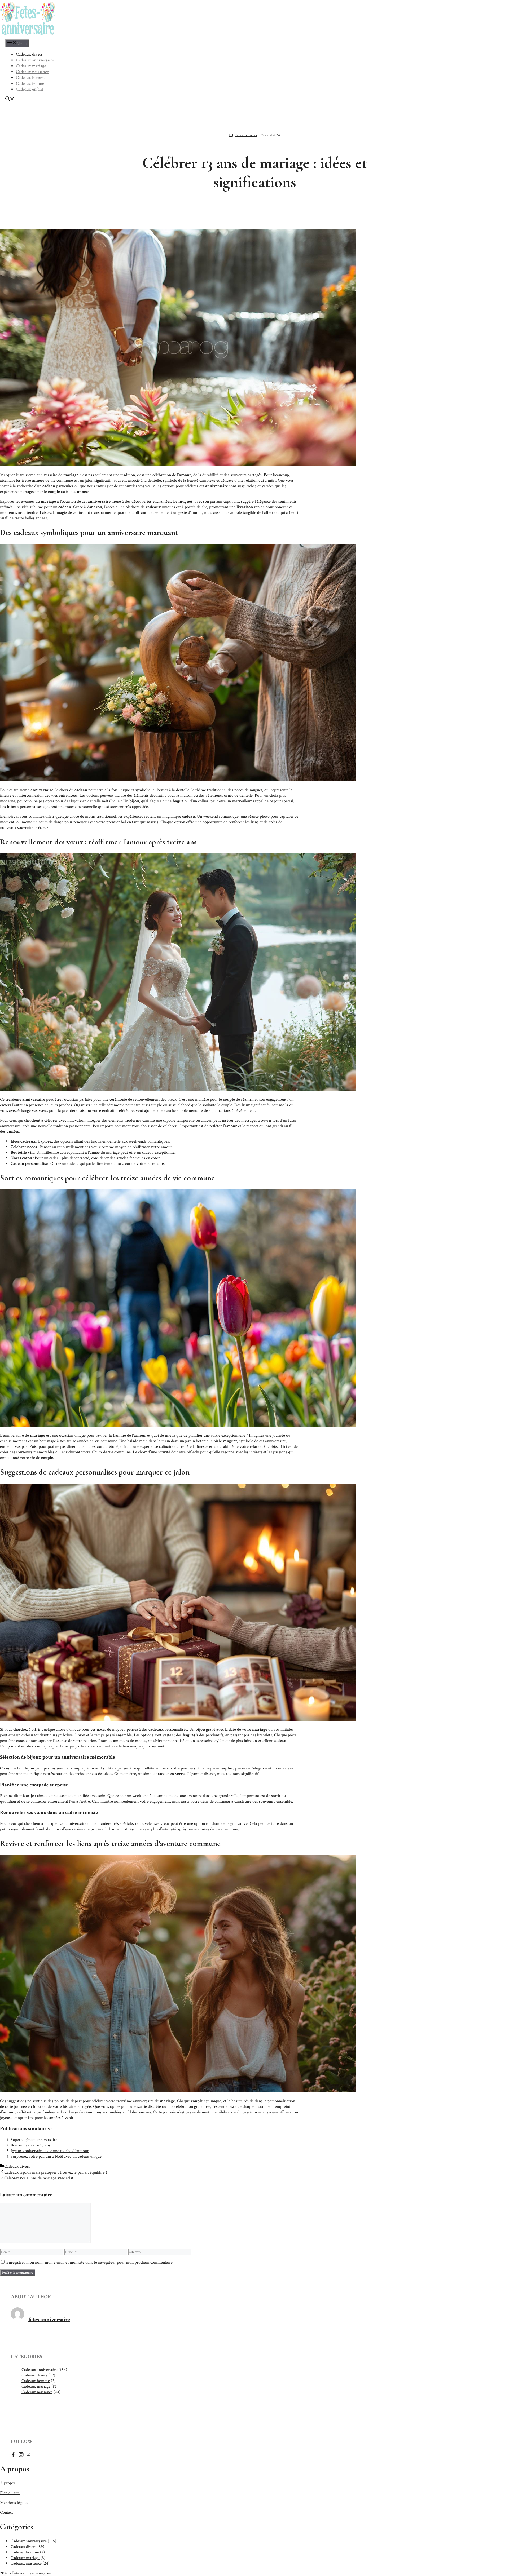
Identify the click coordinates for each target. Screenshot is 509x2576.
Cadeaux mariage (31, 66)
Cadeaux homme (31, 78)
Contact (6, 2513)
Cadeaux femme (30, 83)
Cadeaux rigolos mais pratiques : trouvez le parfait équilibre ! (56, 2172)
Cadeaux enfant (30, 89)
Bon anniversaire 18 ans (30, 2145)
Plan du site (10, 2493)
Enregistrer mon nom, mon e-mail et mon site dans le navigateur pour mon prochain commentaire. (90, 2262)
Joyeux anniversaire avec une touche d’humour (50, 2151)
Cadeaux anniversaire (35, 60)
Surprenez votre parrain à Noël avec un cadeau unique (56, 2156)
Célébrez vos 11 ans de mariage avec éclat (39, 2178)
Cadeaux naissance (32, 72)
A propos (8, 2483)
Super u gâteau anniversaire (34, 2140)
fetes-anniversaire (49, 2320)
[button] (10, 100)
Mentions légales (14, 2503)
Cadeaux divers (29, 54)
